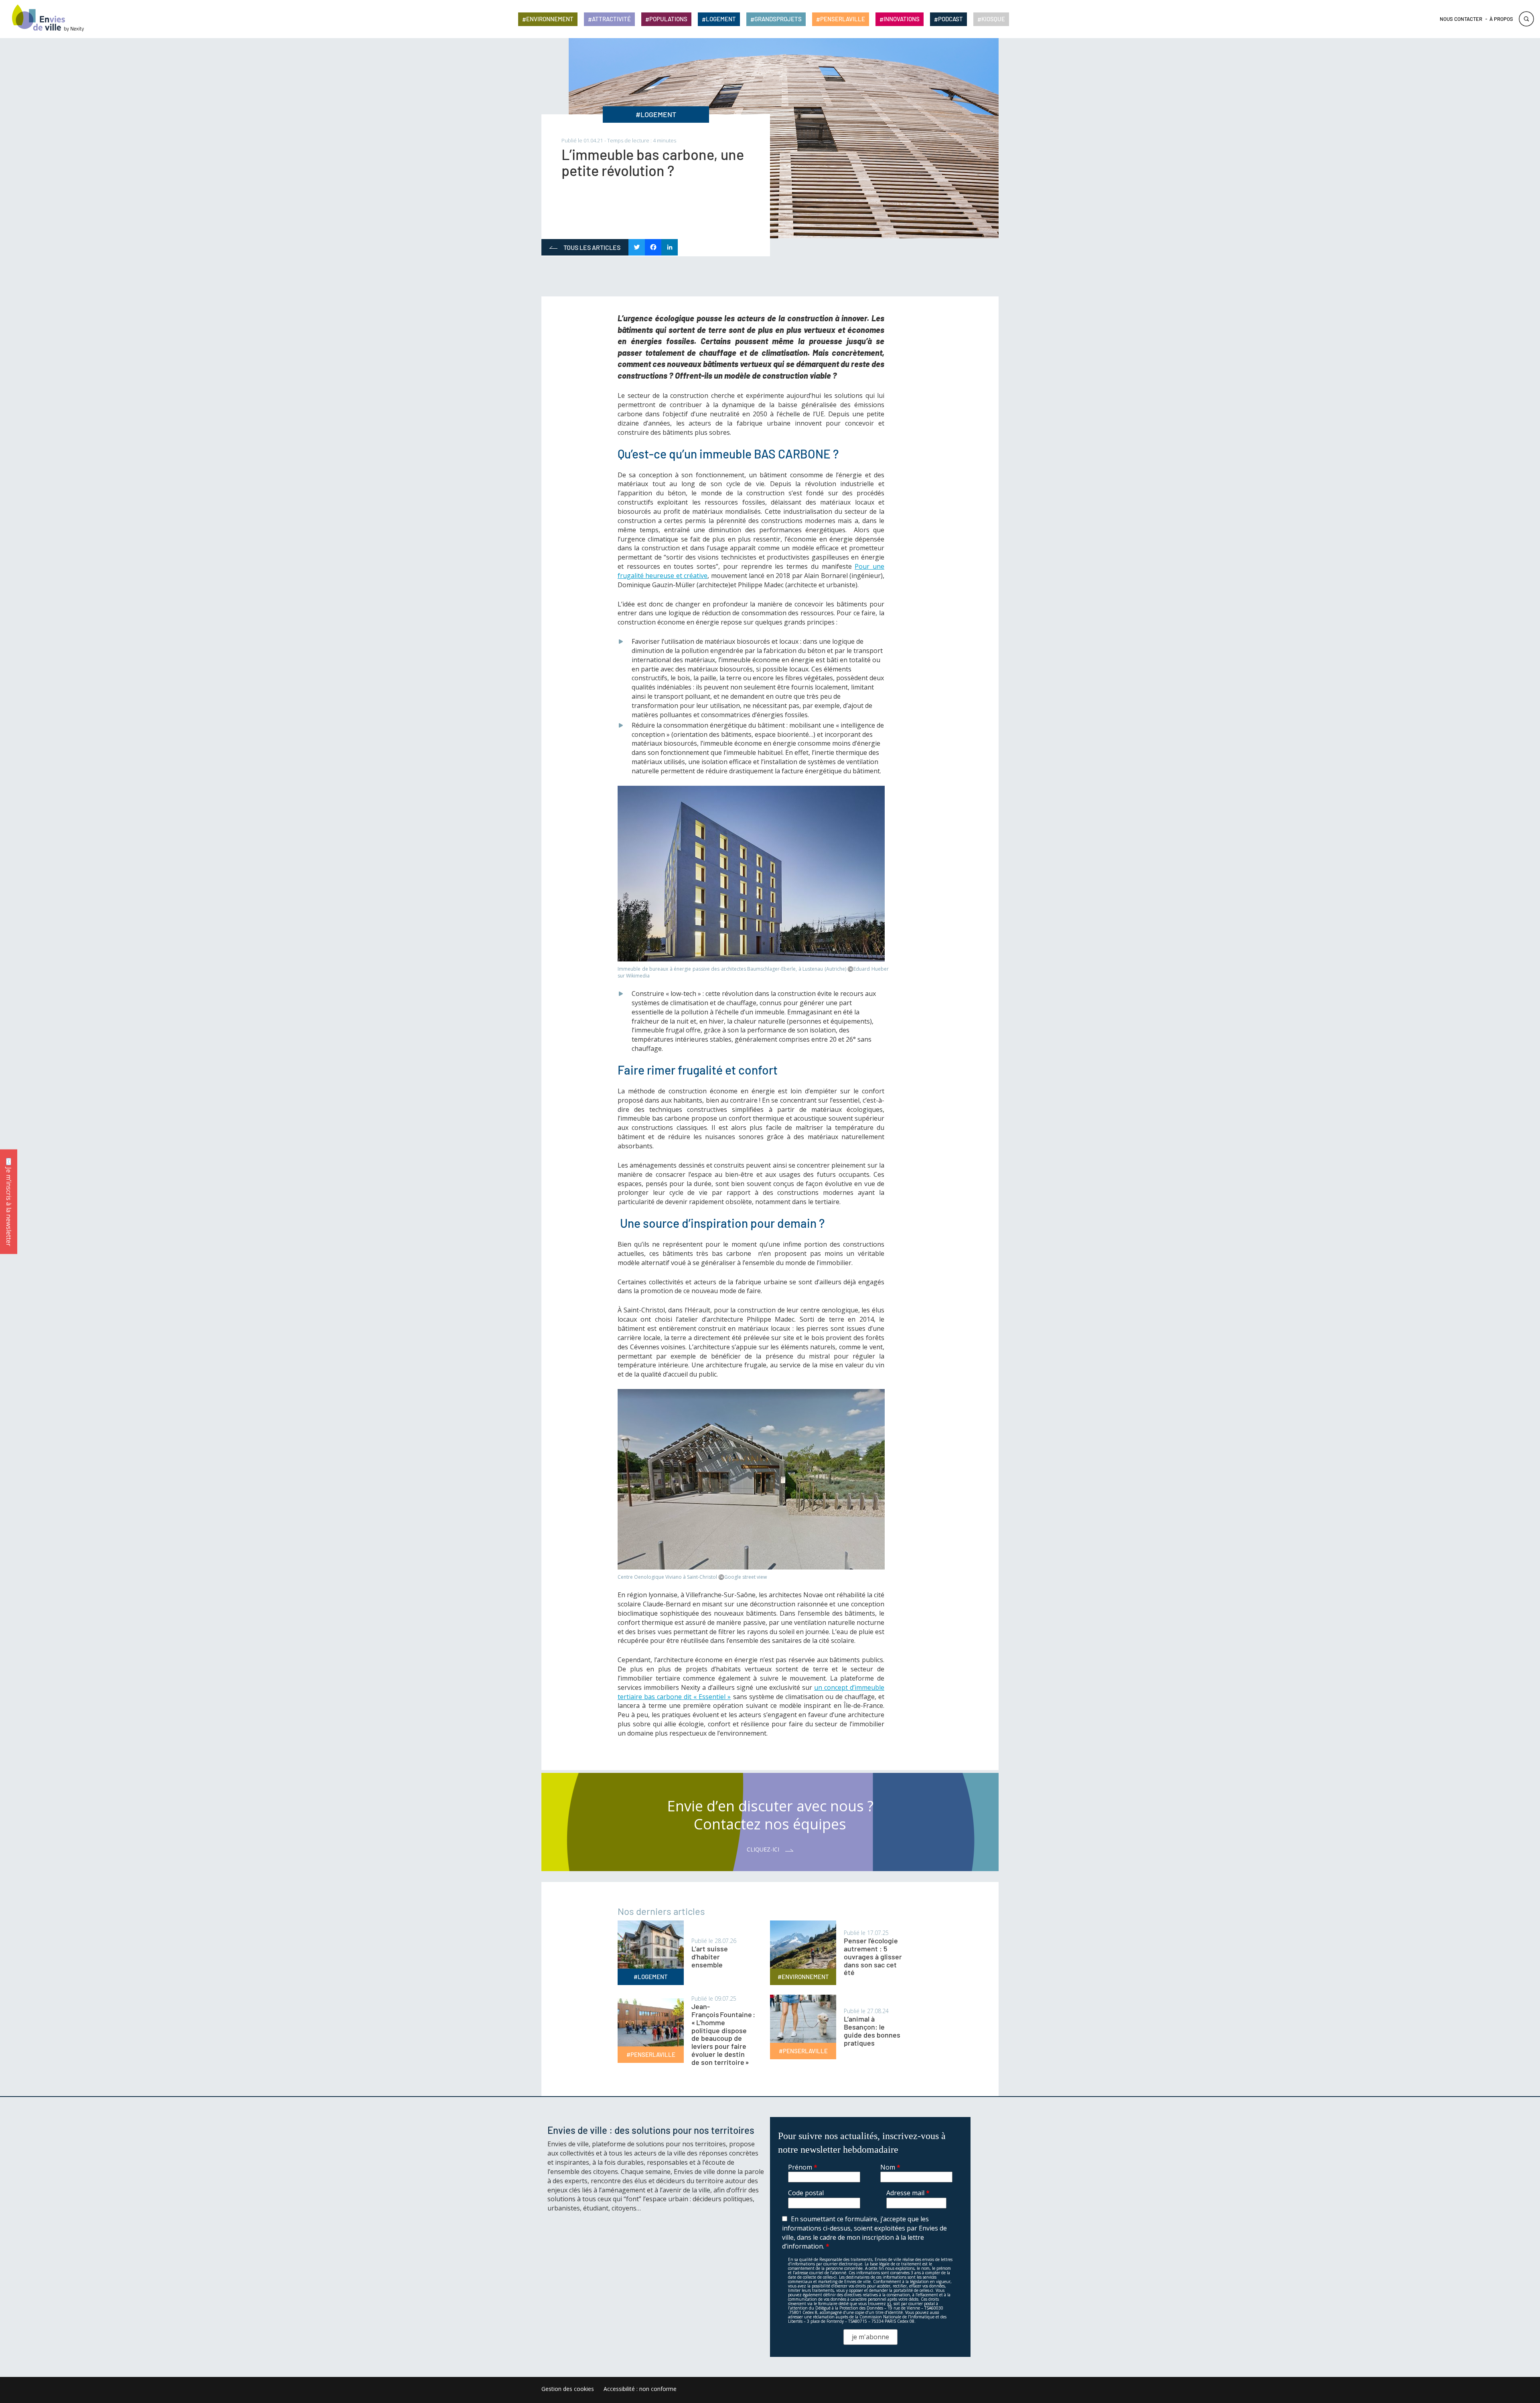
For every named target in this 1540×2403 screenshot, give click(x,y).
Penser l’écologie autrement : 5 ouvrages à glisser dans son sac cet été (873, 1956)
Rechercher (1526, 19)
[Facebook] (653, 248)
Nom (890, 2167)
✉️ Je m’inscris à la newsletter (9, 1201)
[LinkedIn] (670, 248)
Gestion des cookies (568, 2389)
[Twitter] (637, 248)
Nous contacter (1461, 19)
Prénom (803, 2167)
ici (889, 2304)
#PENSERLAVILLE (651, 2054)
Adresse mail (908, 2193)
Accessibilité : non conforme (640, 2389)
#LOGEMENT (656, 114)
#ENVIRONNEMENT (803, 1977)
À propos (1501, 19)
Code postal (806, 2193)
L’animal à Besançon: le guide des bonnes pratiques (872, 2031)
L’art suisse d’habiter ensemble (710, 1957)
